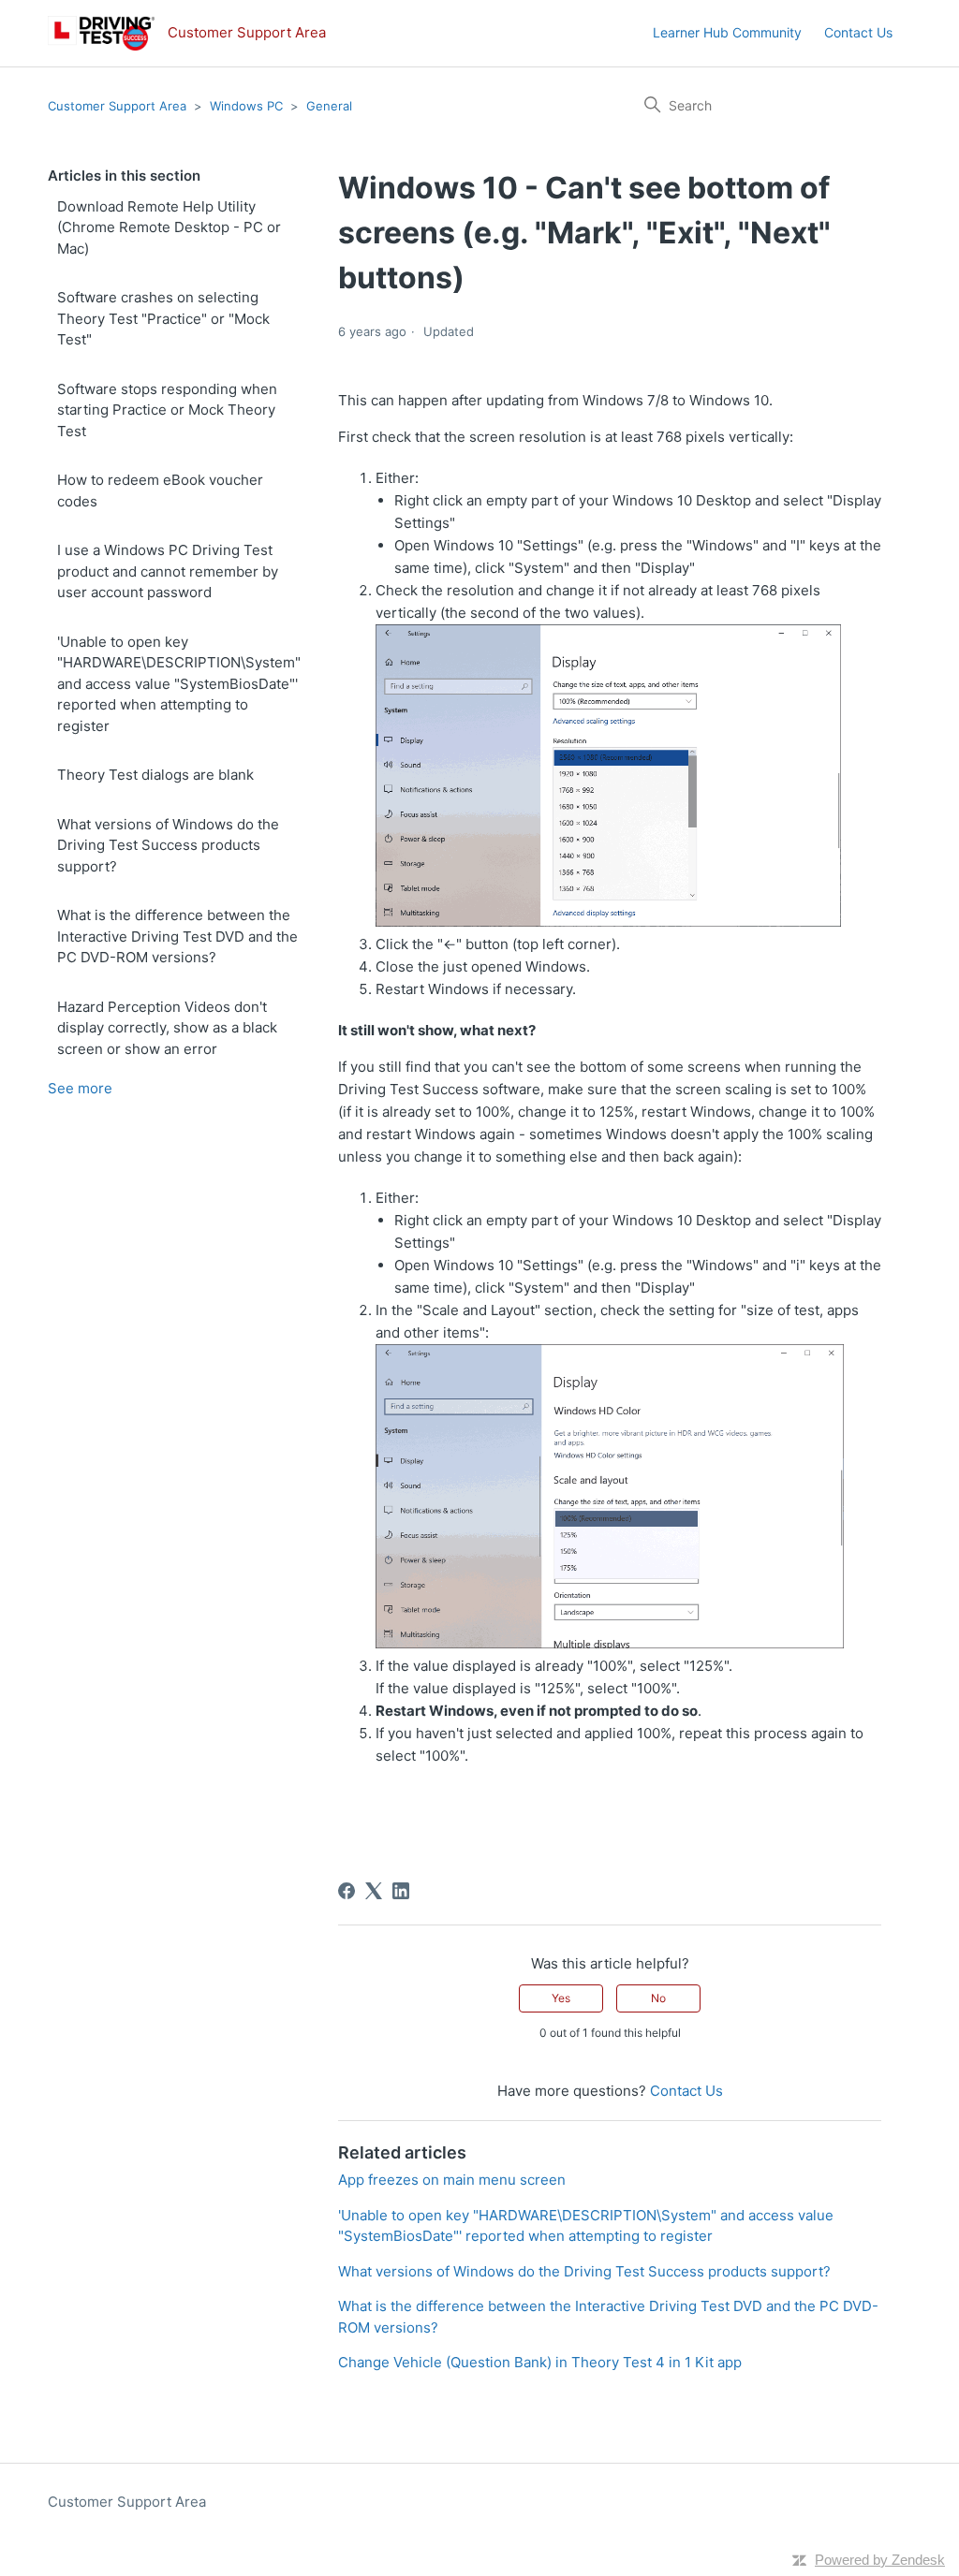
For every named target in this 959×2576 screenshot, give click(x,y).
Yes (561, 1998)
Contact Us (858, 32)
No (658, 1998)
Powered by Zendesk (880, 2560)
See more (80, 1088)
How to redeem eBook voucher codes (160, 490)
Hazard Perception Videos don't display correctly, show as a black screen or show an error (167, 1028)
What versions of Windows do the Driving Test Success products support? (168, 845)
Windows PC (246, 106)
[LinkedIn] (401, 1891)
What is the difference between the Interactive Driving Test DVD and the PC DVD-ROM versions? (177, 936)
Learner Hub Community (727, 32)
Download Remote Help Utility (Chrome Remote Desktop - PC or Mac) (169, 227)
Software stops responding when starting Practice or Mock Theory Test (167, 410)
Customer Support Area (117, 106)
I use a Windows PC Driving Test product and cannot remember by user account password (168, 571)
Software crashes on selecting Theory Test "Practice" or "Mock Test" (163, 318)
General (329, 106)
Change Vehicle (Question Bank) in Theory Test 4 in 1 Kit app (540, 2362)
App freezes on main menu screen (452, 2180)
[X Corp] (374, 1891)
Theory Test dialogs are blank (155, 775)
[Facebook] (347, 1891)
